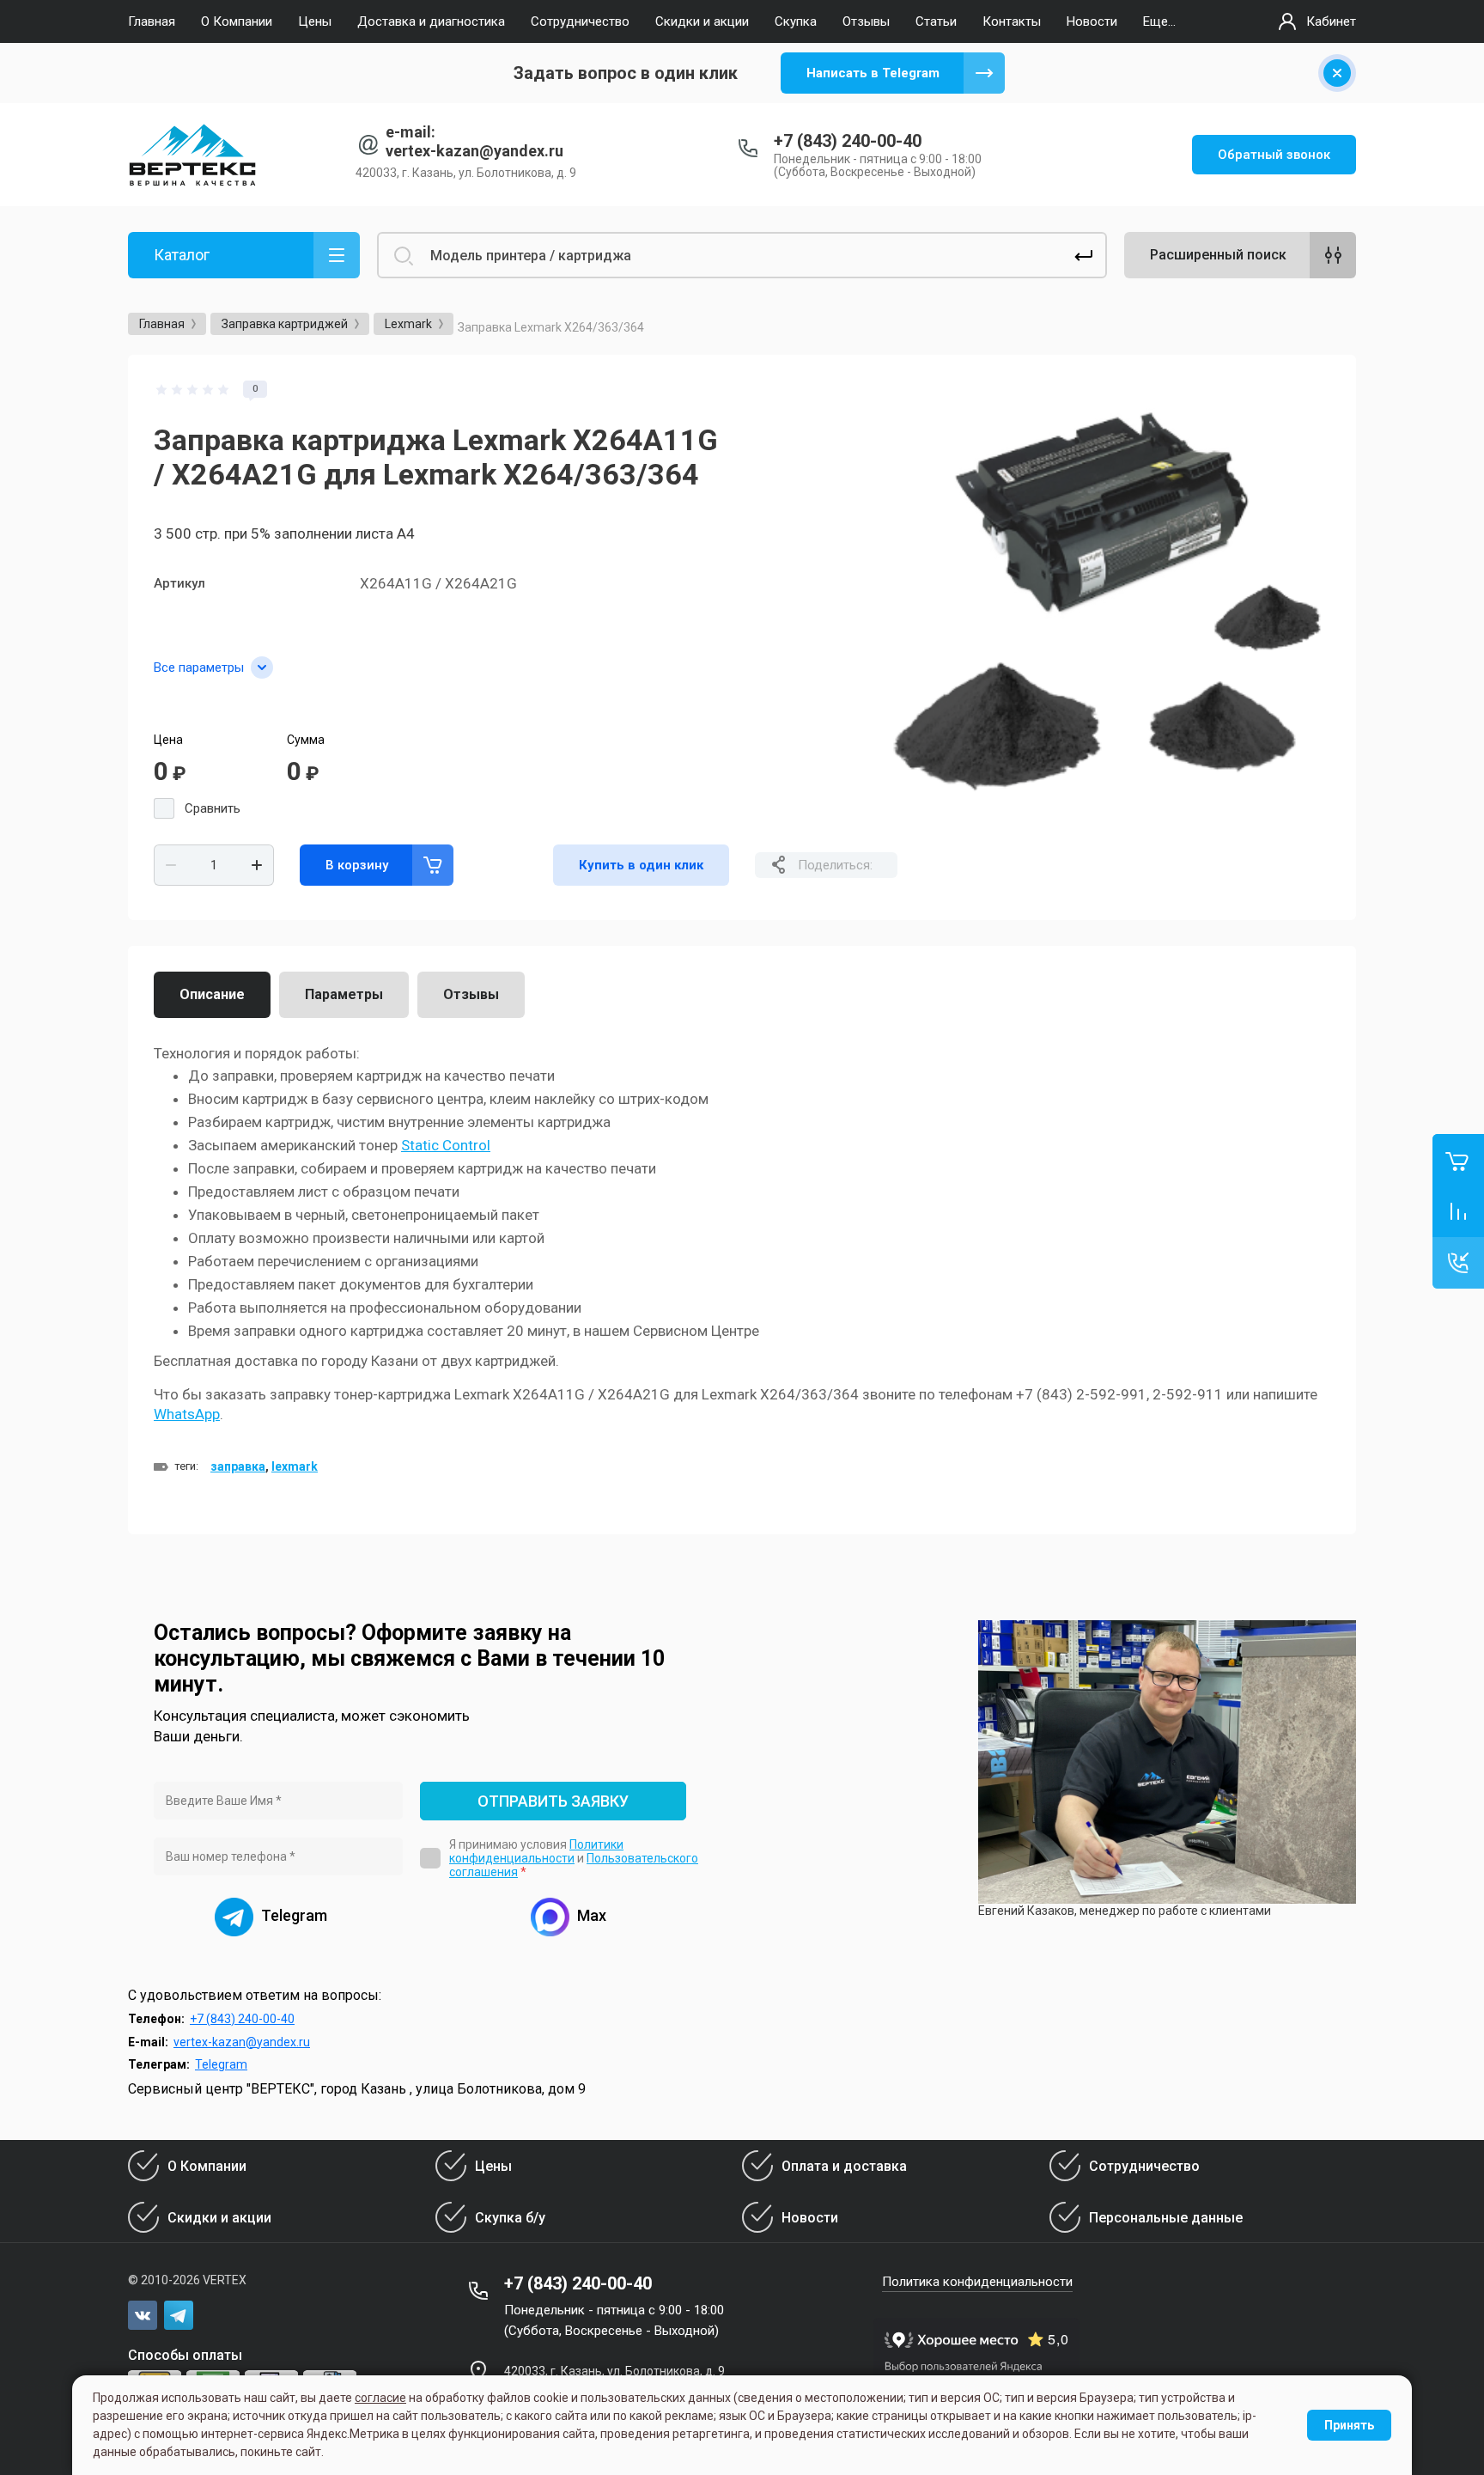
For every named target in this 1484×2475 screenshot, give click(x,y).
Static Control (446, 1145)
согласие (380, 2398)
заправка (238, 1466)
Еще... (1159, 21)
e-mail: (411, 132)
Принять (1349, 2425)
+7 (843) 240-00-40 (848, 141)
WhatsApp (187, 1414)
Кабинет (1331, 21)
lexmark (295, 1466)
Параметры (344, 994)
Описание (212, 994)
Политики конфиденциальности (536, 1851)
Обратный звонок (1274, 155)
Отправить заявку (553, 1801)
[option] (1111, 600)
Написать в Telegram (873, 73)
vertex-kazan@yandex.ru (474, 151)
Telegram (221, 2064)
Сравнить (213, 808)
